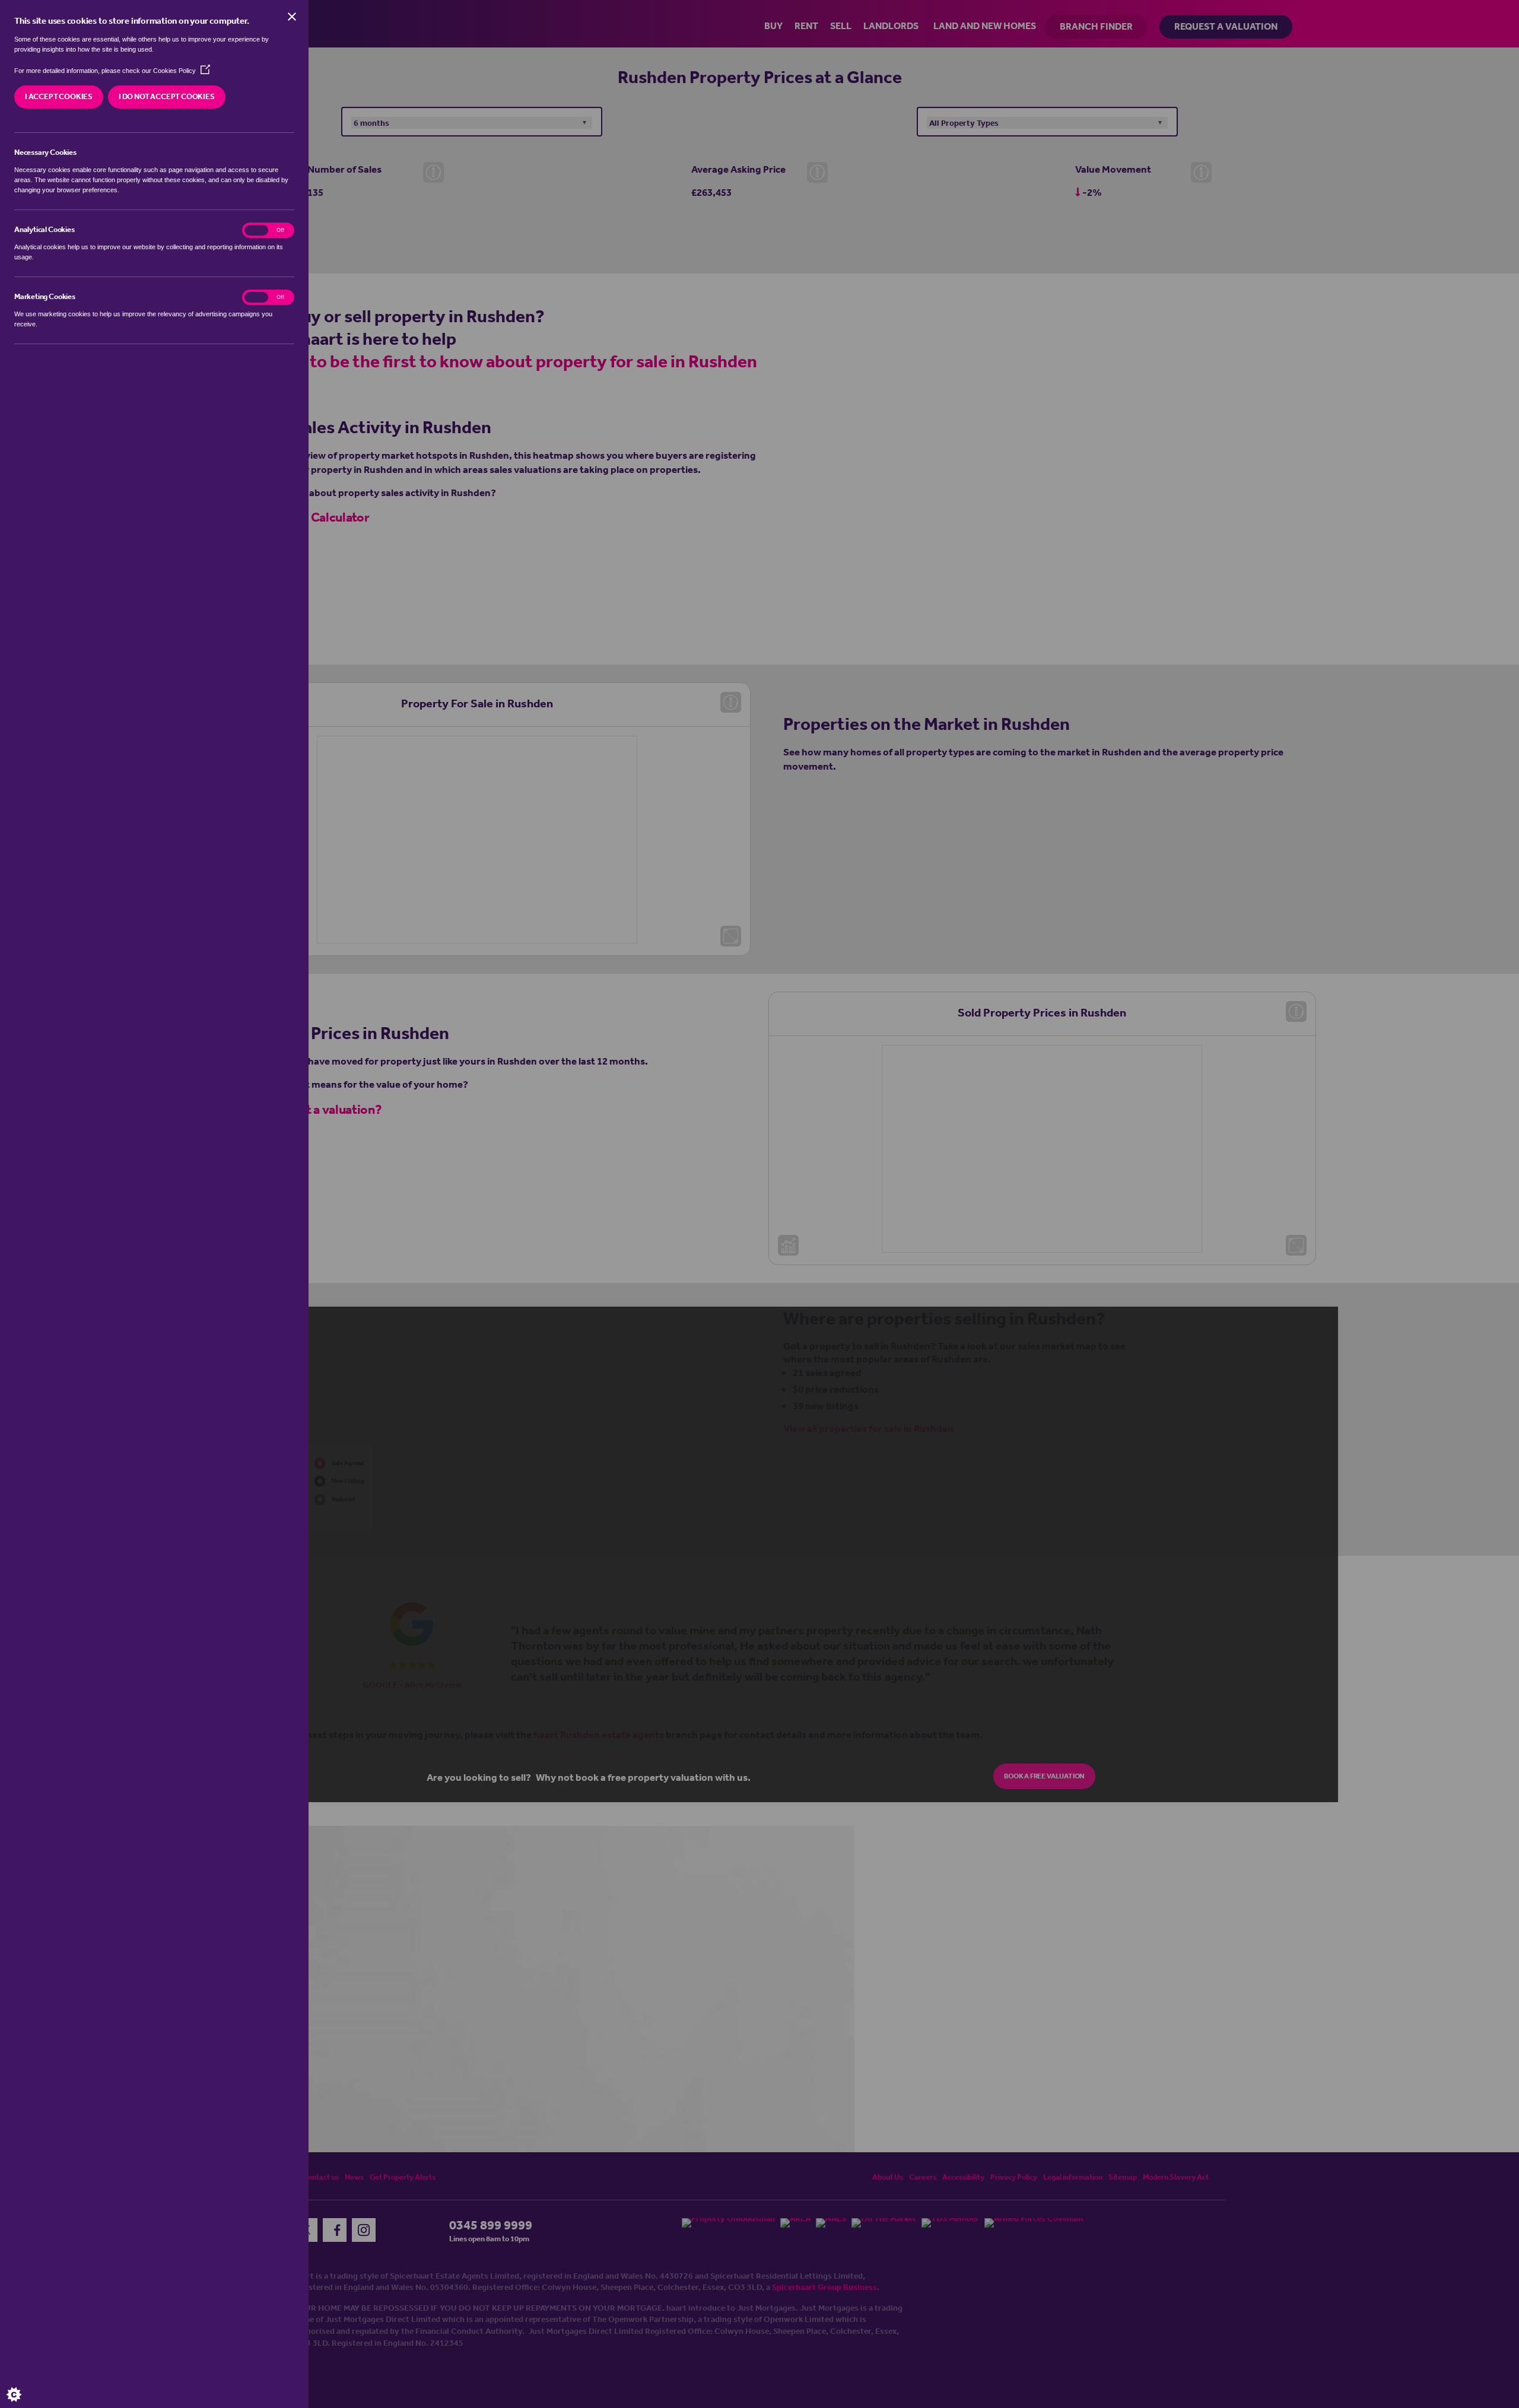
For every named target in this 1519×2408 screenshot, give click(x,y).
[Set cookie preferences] (24, 2384)
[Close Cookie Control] (292, 17)
